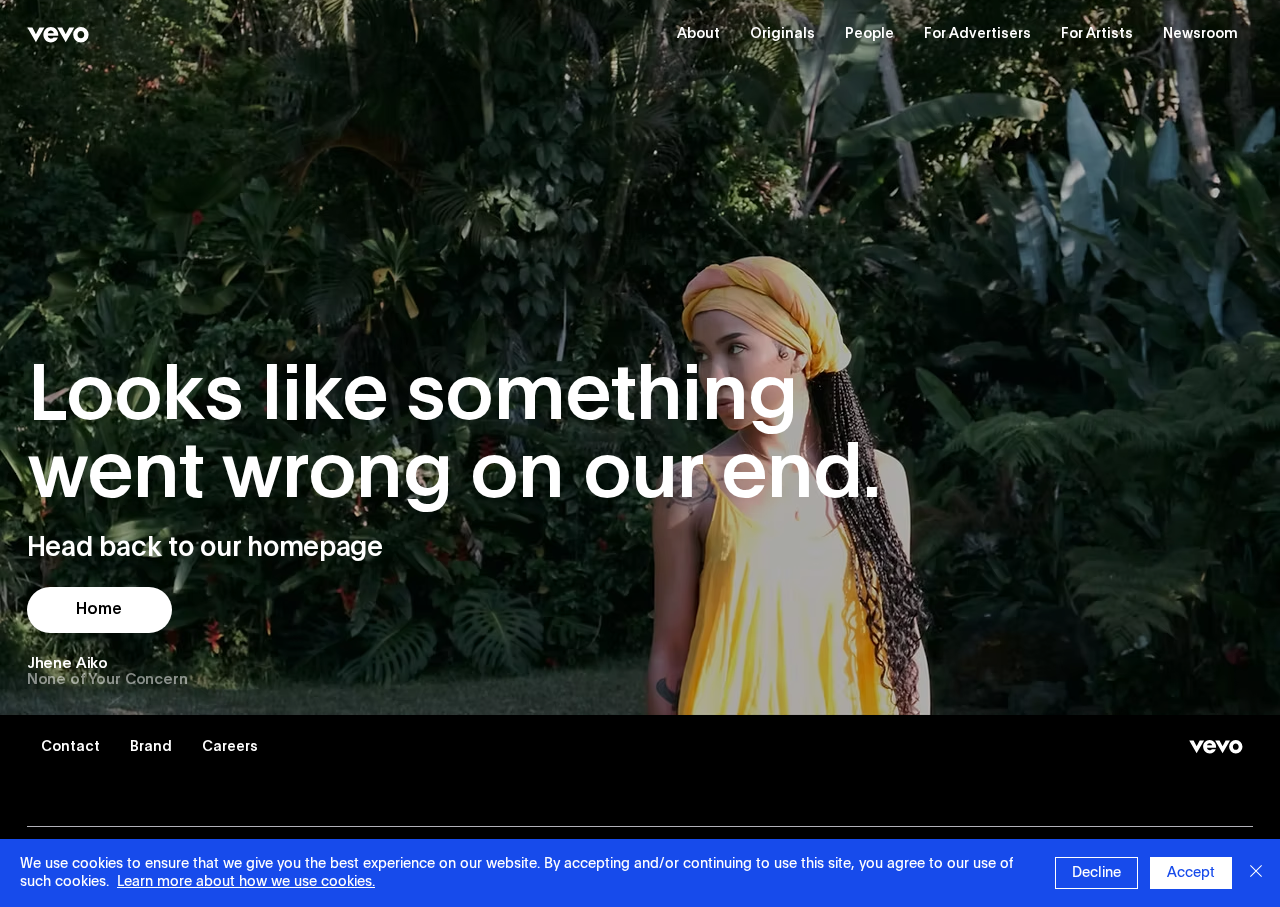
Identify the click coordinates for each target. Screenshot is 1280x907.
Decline (1096, 873)
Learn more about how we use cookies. (246, 882)
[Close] (1256, 873)
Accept (1191, 873)
